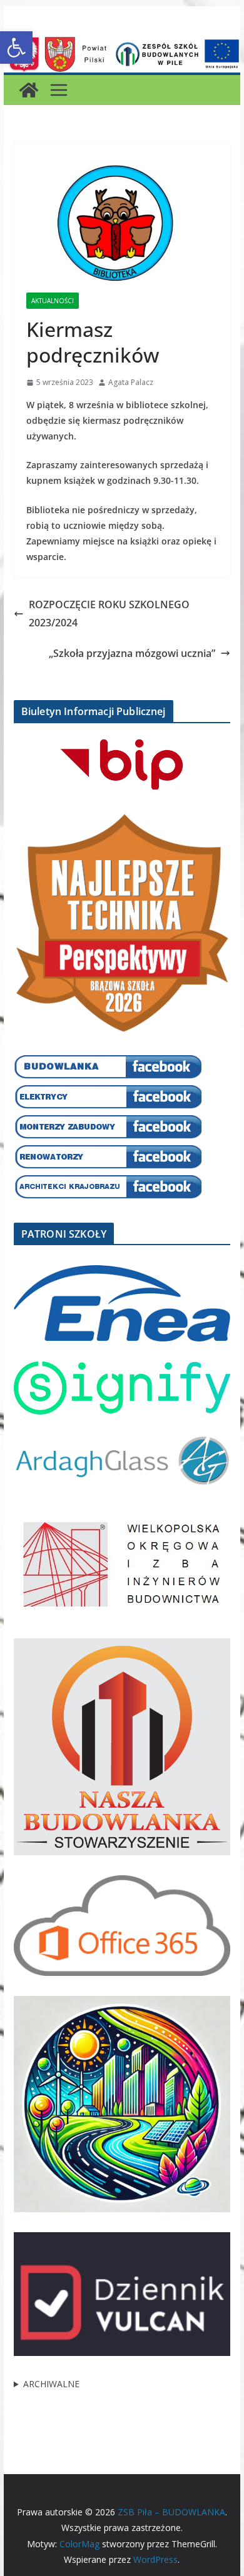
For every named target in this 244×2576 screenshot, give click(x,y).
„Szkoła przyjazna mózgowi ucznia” (132, 653)
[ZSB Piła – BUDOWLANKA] (29, 90)
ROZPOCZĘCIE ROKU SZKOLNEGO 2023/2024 (109, 614)
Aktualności (53, 301)
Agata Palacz (131, 382)
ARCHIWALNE (51, 2384)
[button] (16, 48)
